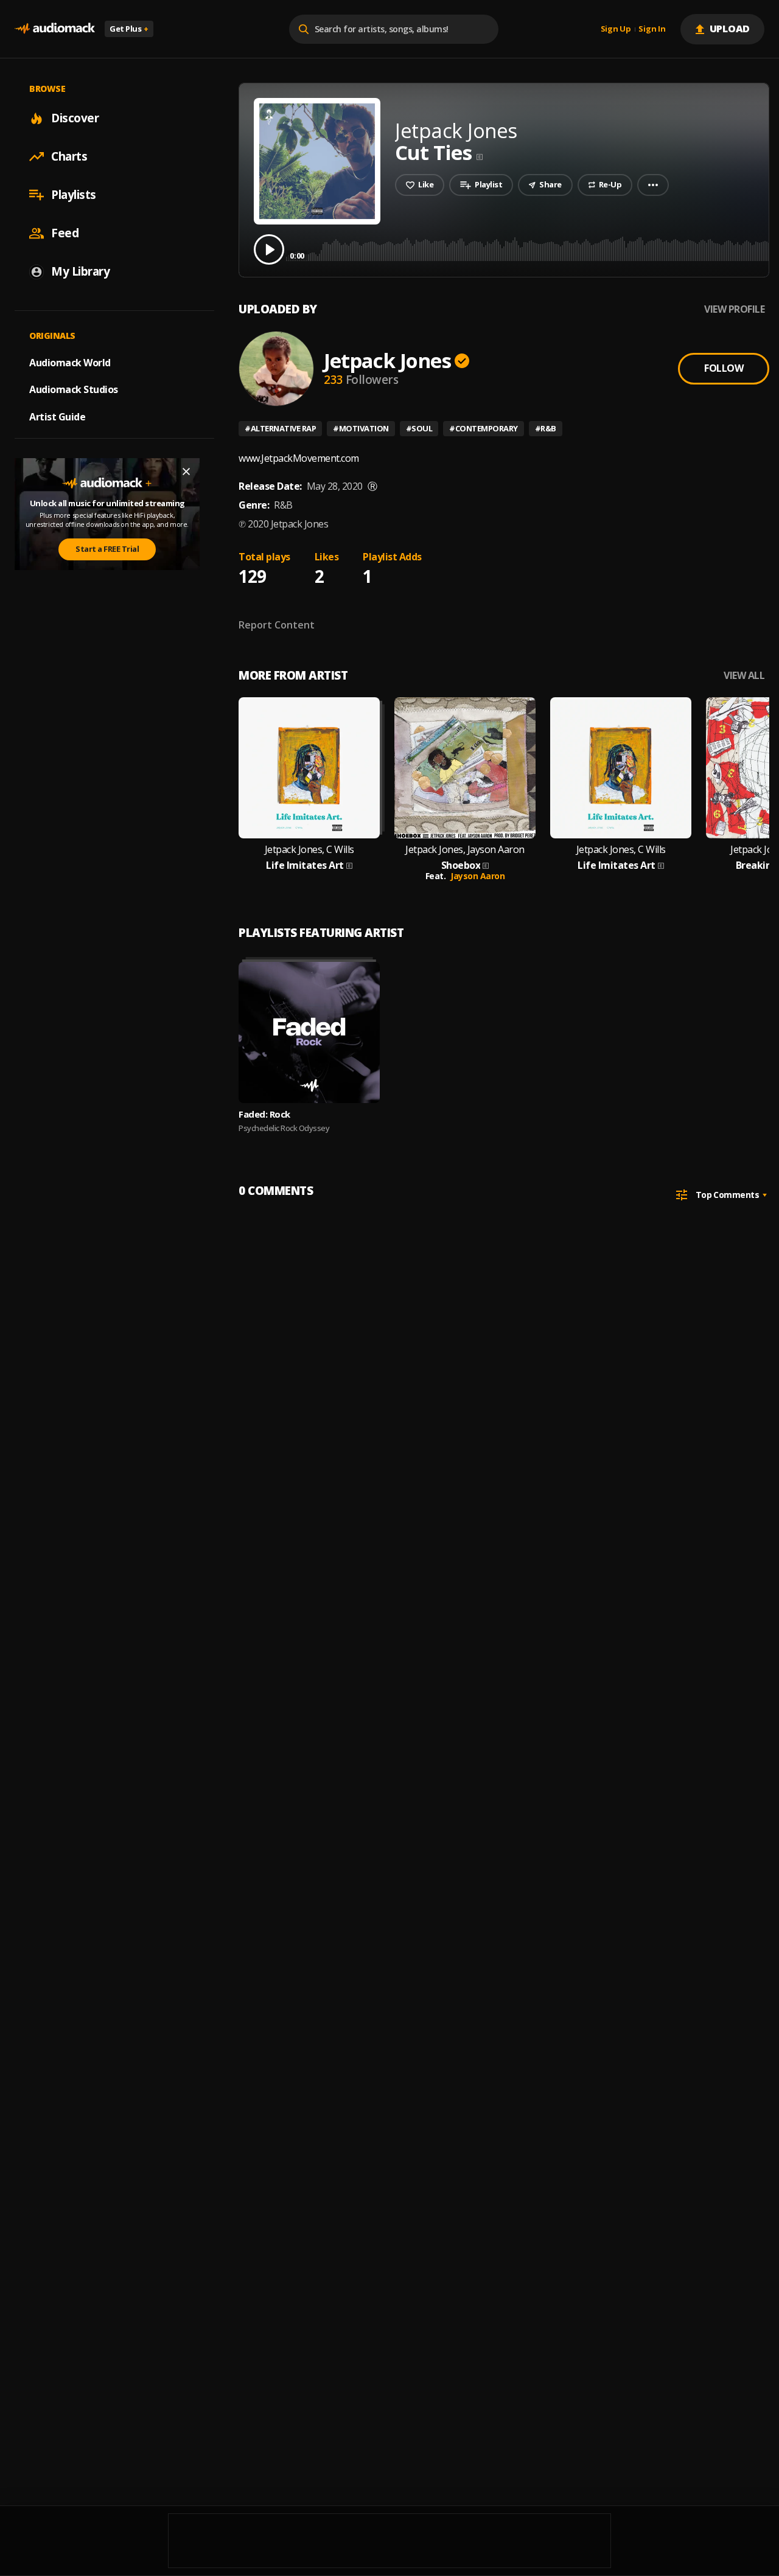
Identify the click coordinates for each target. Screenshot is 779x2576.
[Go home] (55, 29)
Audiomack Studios (74, 389)
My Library (80, 271)
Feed (65, 233)
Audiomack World (70, 362)
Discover (75, 118)
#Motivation (361, 428)
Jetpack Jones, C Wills (309, 850)
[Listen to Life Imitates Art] (309, 768)
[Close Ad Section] (186, 472)
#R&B (546, 428)
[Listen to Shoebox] (465, 768)
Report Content (277, 625)
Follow (724, 368)
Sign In (652, 29)
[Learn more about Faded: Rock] (309, 1032)
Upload (730, 29)
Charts (69, 156)
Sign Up (616, 29)
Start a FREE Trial (107, 549)
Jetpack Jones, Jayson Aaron (465, 850)
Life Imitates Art (305, 865)
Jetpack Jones (387, 360)
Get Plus (129, 29)
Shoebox (461, 865)
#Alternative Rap (280, 428)
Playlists (74, 195)
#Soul (419, 428)
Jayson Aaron (477, 876)
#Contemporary (484, 428)
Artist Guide (57, 417)
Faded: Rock (264, 1114)
